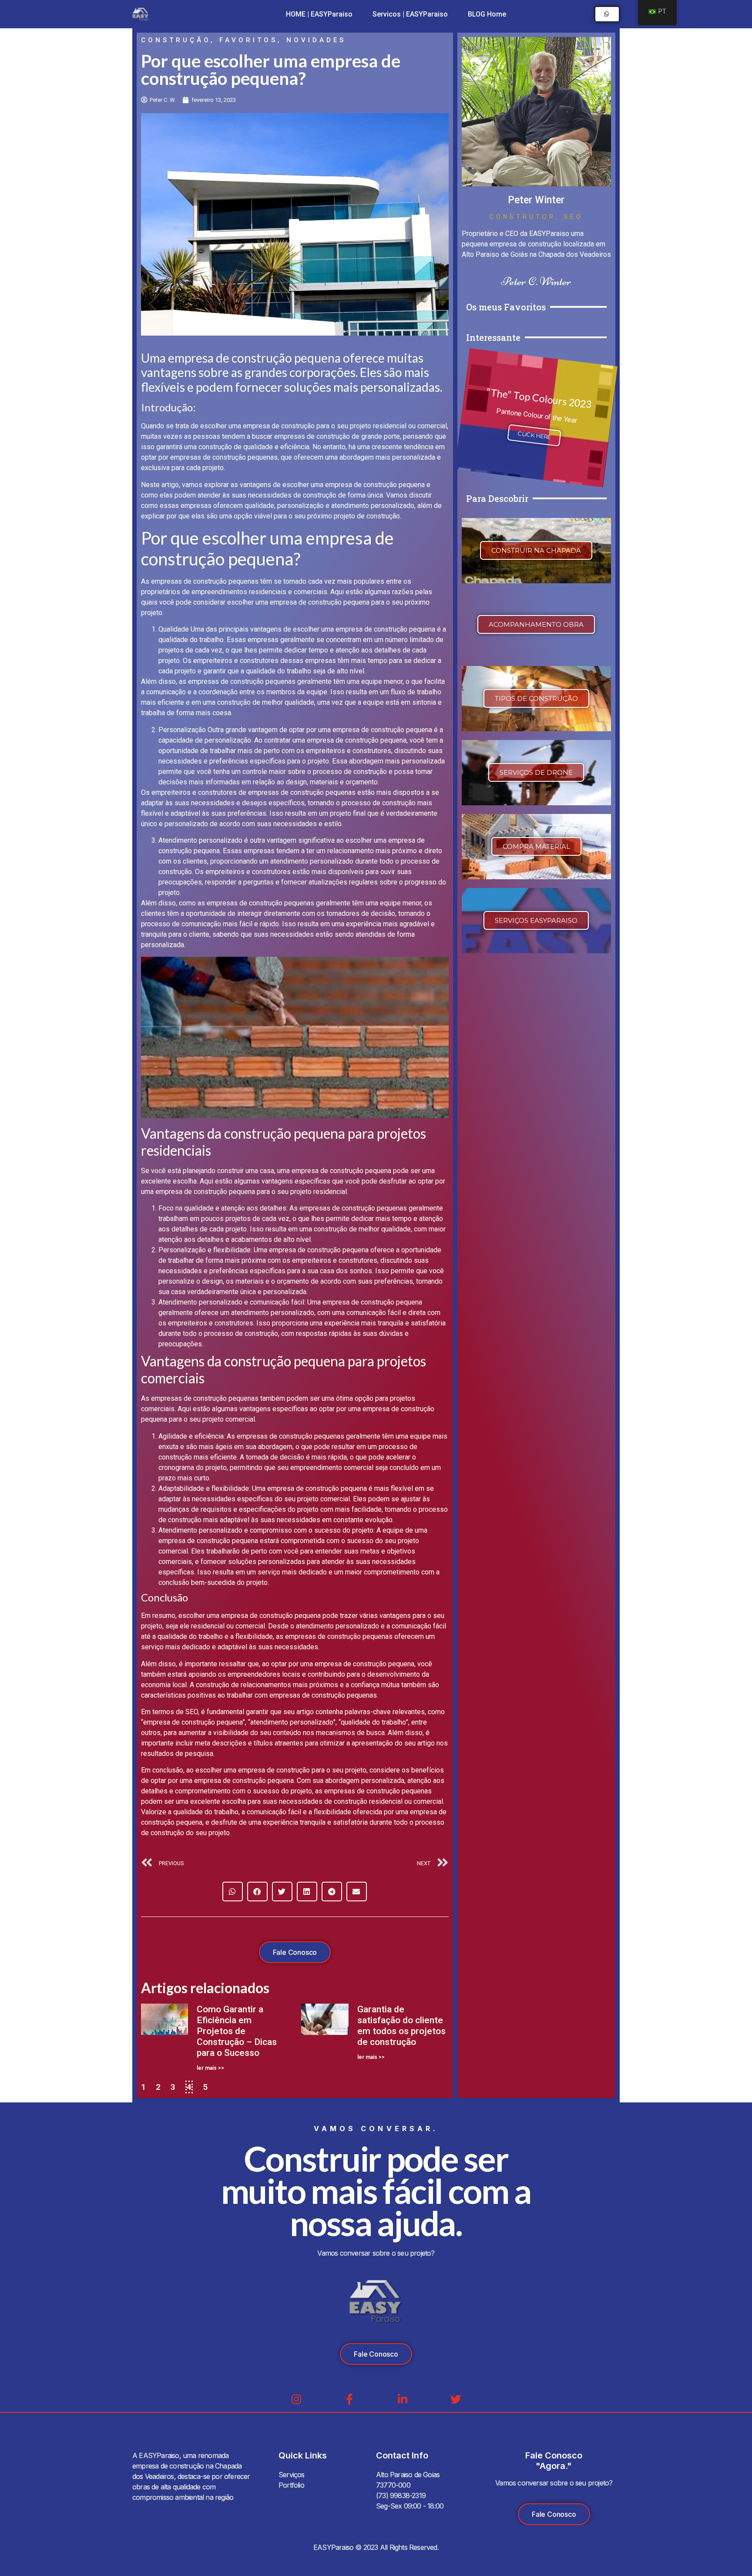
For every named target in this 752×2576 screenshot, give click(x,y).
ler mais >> (210, 2068)
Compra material (536, 846)
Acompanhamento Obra (536, 624)
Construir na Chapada (536, 550)
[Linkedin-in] (403, 2399)
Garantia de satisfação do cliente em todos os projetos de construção (401, 2026)
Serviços (292, 2475)
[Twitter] (456, 2399)
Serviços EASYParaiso (536, 920)
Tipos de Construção (536, 698)
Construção (176, 40)
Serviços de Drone (536, 772)
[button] (233, 1892)
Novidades (316, 40)
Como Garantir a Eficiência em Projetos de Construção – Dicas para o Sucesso (237, 2031)
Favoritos (248, 40)
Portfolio (291, 2485)
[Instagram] (297, 2399)
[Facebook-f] (350, 2399)
